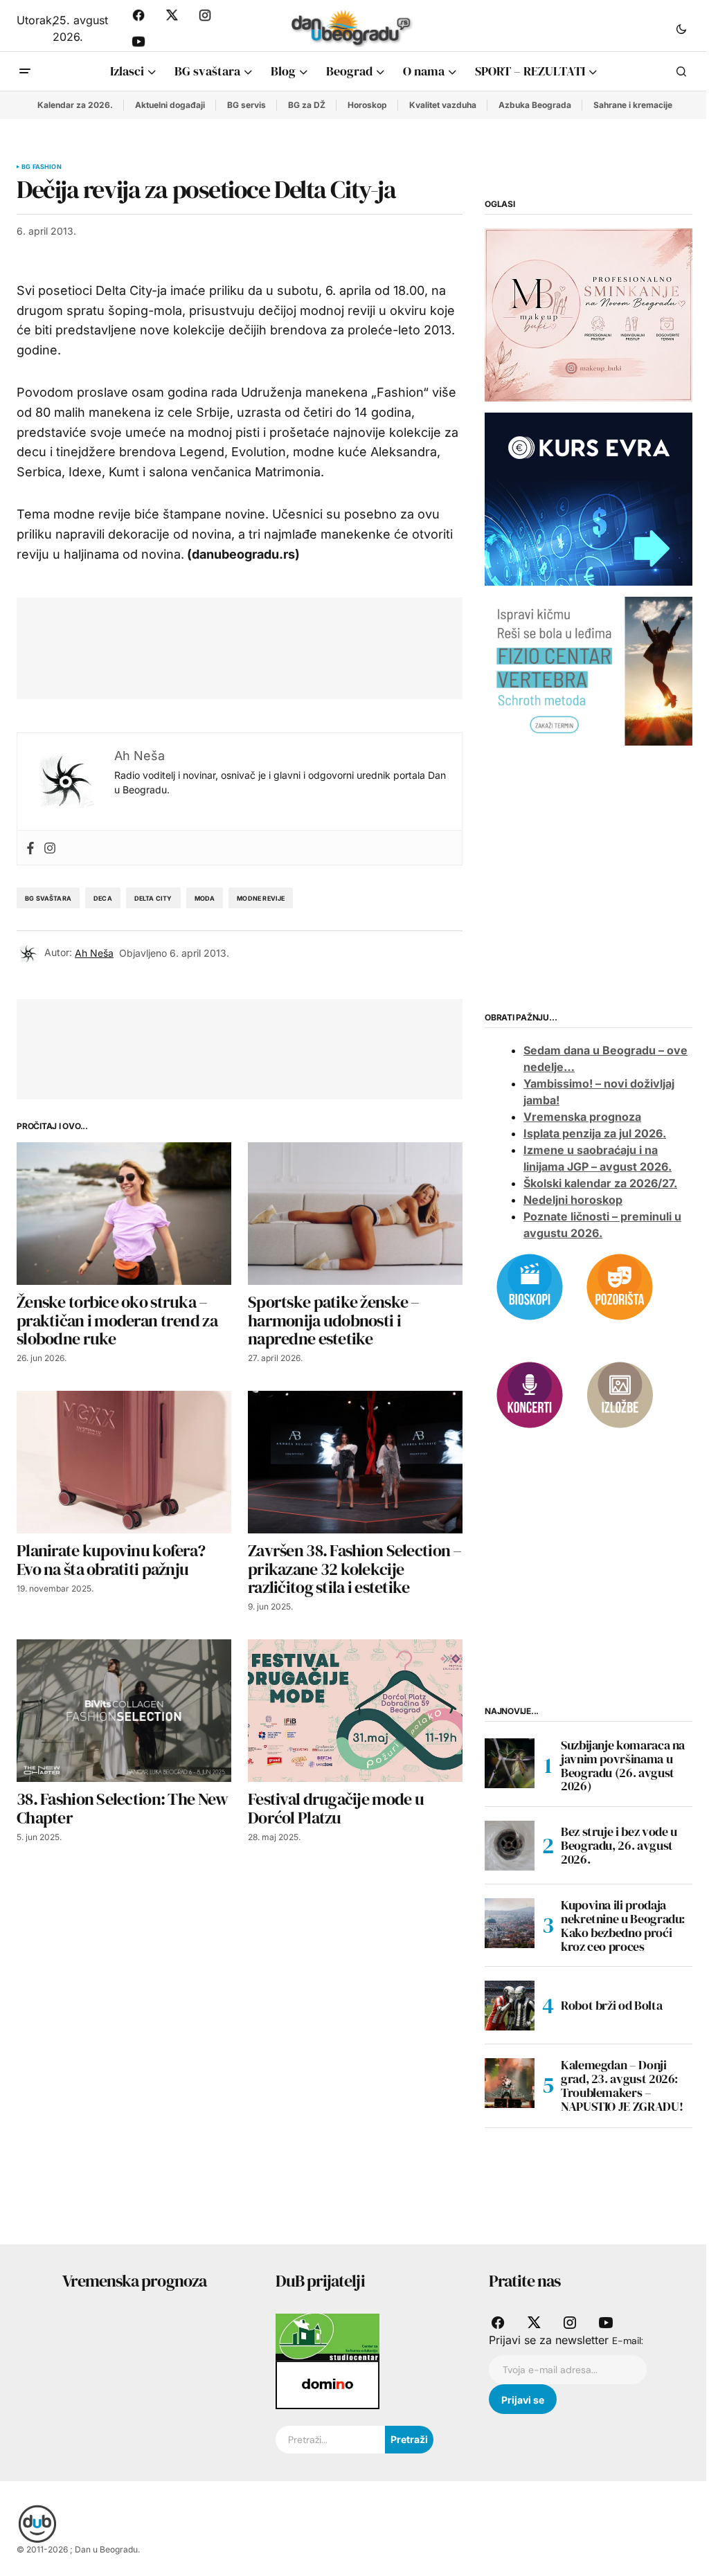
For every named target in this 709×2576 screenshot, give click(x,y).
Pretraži (409, 2439)
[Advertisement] (285, 645)
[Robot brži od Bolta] (510, 2006)
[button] (681, 28)
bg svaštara (48, 898)
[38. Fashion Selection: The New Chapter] (124, 1711)
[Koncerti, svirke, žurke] (530, 1394)
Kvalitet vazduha (443, 105)
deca (103, 898)
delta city (153, 898)
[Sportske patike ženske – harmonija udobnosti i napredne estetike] (355, 1214)
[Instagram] (50, 848)
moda (205, 898)
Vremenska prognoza (582, 1117)
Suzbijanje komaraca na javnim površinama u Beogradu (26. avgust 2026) (623, 1766)
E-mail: (628, 2341)
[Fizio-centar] (589, 670)
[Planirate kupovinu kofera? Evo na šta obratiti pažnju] (124, 1462)
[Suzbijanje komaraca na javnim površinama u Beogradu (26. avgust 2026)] (510, 1763)
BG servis (246, 105)
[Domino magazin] (327, 2384)
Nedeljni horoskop (573, 1200)
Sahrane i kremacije (633, 105)
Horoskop (367, 105)
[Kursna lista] (589, 314)
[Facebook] (30, 848)
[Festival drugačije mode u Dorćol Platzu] (355, 1711)
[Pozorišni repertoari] (620, 1286)
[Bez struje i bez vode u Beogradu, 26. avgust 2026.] (510, 1846)
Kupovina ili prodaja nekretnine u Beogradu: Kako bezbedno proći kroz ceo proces (623, 1926)
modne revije (261, 898)
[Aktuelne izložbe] (620, 1394)
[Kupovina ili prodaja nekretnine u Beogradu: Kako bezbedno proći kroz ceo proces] (510, 1923)
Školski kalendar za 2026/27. (600, 1183)
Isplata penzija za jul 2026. (595, 1133)
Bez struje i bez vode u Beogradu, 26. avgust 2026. (619, 1845)
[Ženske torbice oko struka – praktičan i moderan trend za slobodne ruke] (124, 1214)
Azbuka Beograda (535, 105)
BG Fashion (42, 167)
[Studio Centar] (327, 2336)
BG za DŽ (307, 105)
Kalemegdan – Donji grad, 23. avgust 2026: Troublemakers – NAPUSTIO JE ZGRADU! (622, 2086)
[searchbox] (330, 2440)
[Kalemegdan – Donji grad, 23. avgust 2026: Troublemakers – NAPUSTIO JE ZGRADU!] (510, 2083)
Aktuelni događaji (170, 105)
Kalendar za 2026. (75, 105)
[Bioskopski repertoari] (530, 1286)
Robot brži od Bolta (611, 2005)
